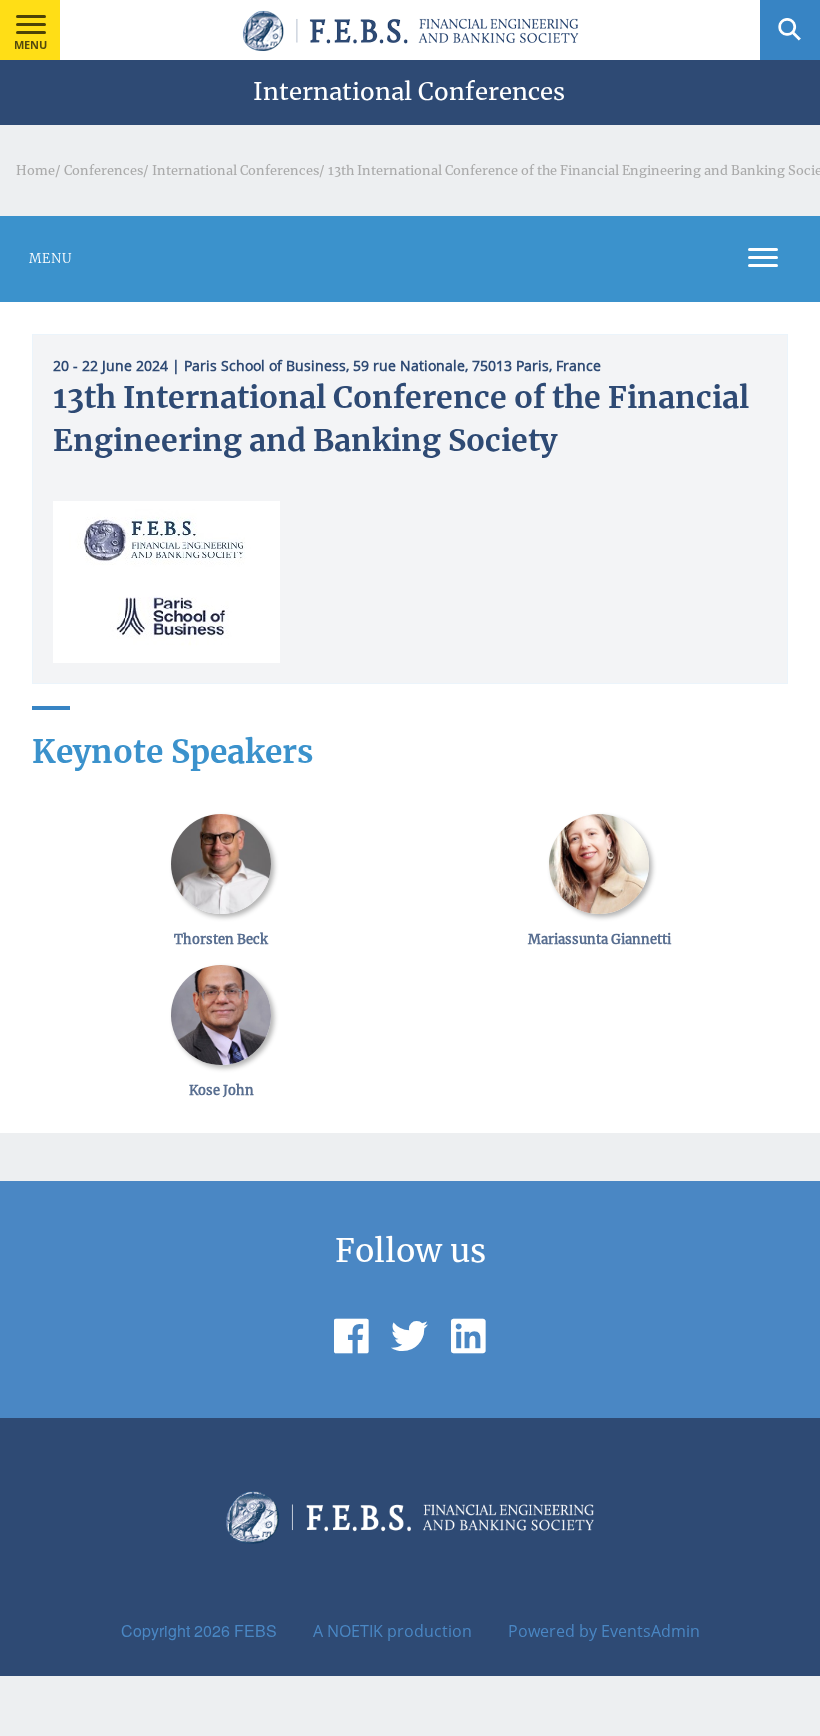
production (429, 1631)
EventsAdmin (650, 1631)
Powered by (552, 1631)
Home (35, 170)
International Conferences (235, 170)
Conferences (103, 170)
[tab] (410, 259)
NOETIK (355, 1631)
